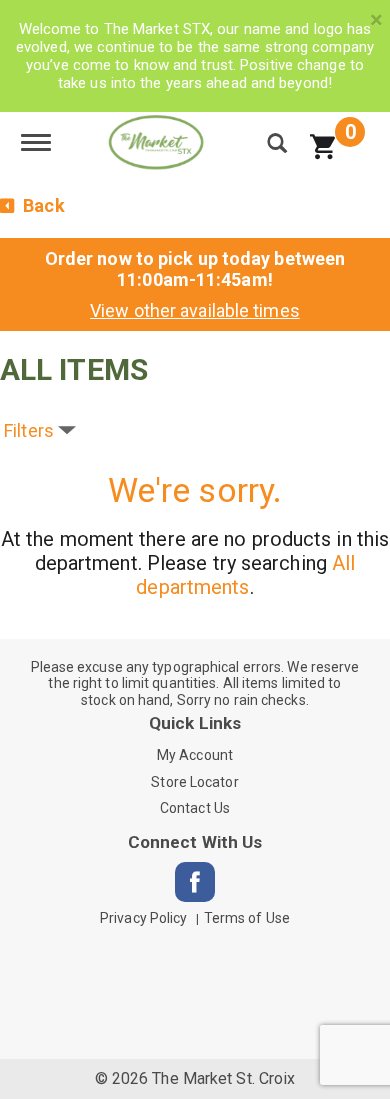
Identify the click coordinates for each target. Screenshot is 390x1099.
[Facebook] (195, 882)
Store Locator (194, 782)
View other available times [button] (195, 310)
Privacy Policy (143, 918)
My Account (195, 755)
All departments (245, 575)
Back (42, 205)
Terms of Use (247, 918)
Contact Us (195, 808)
